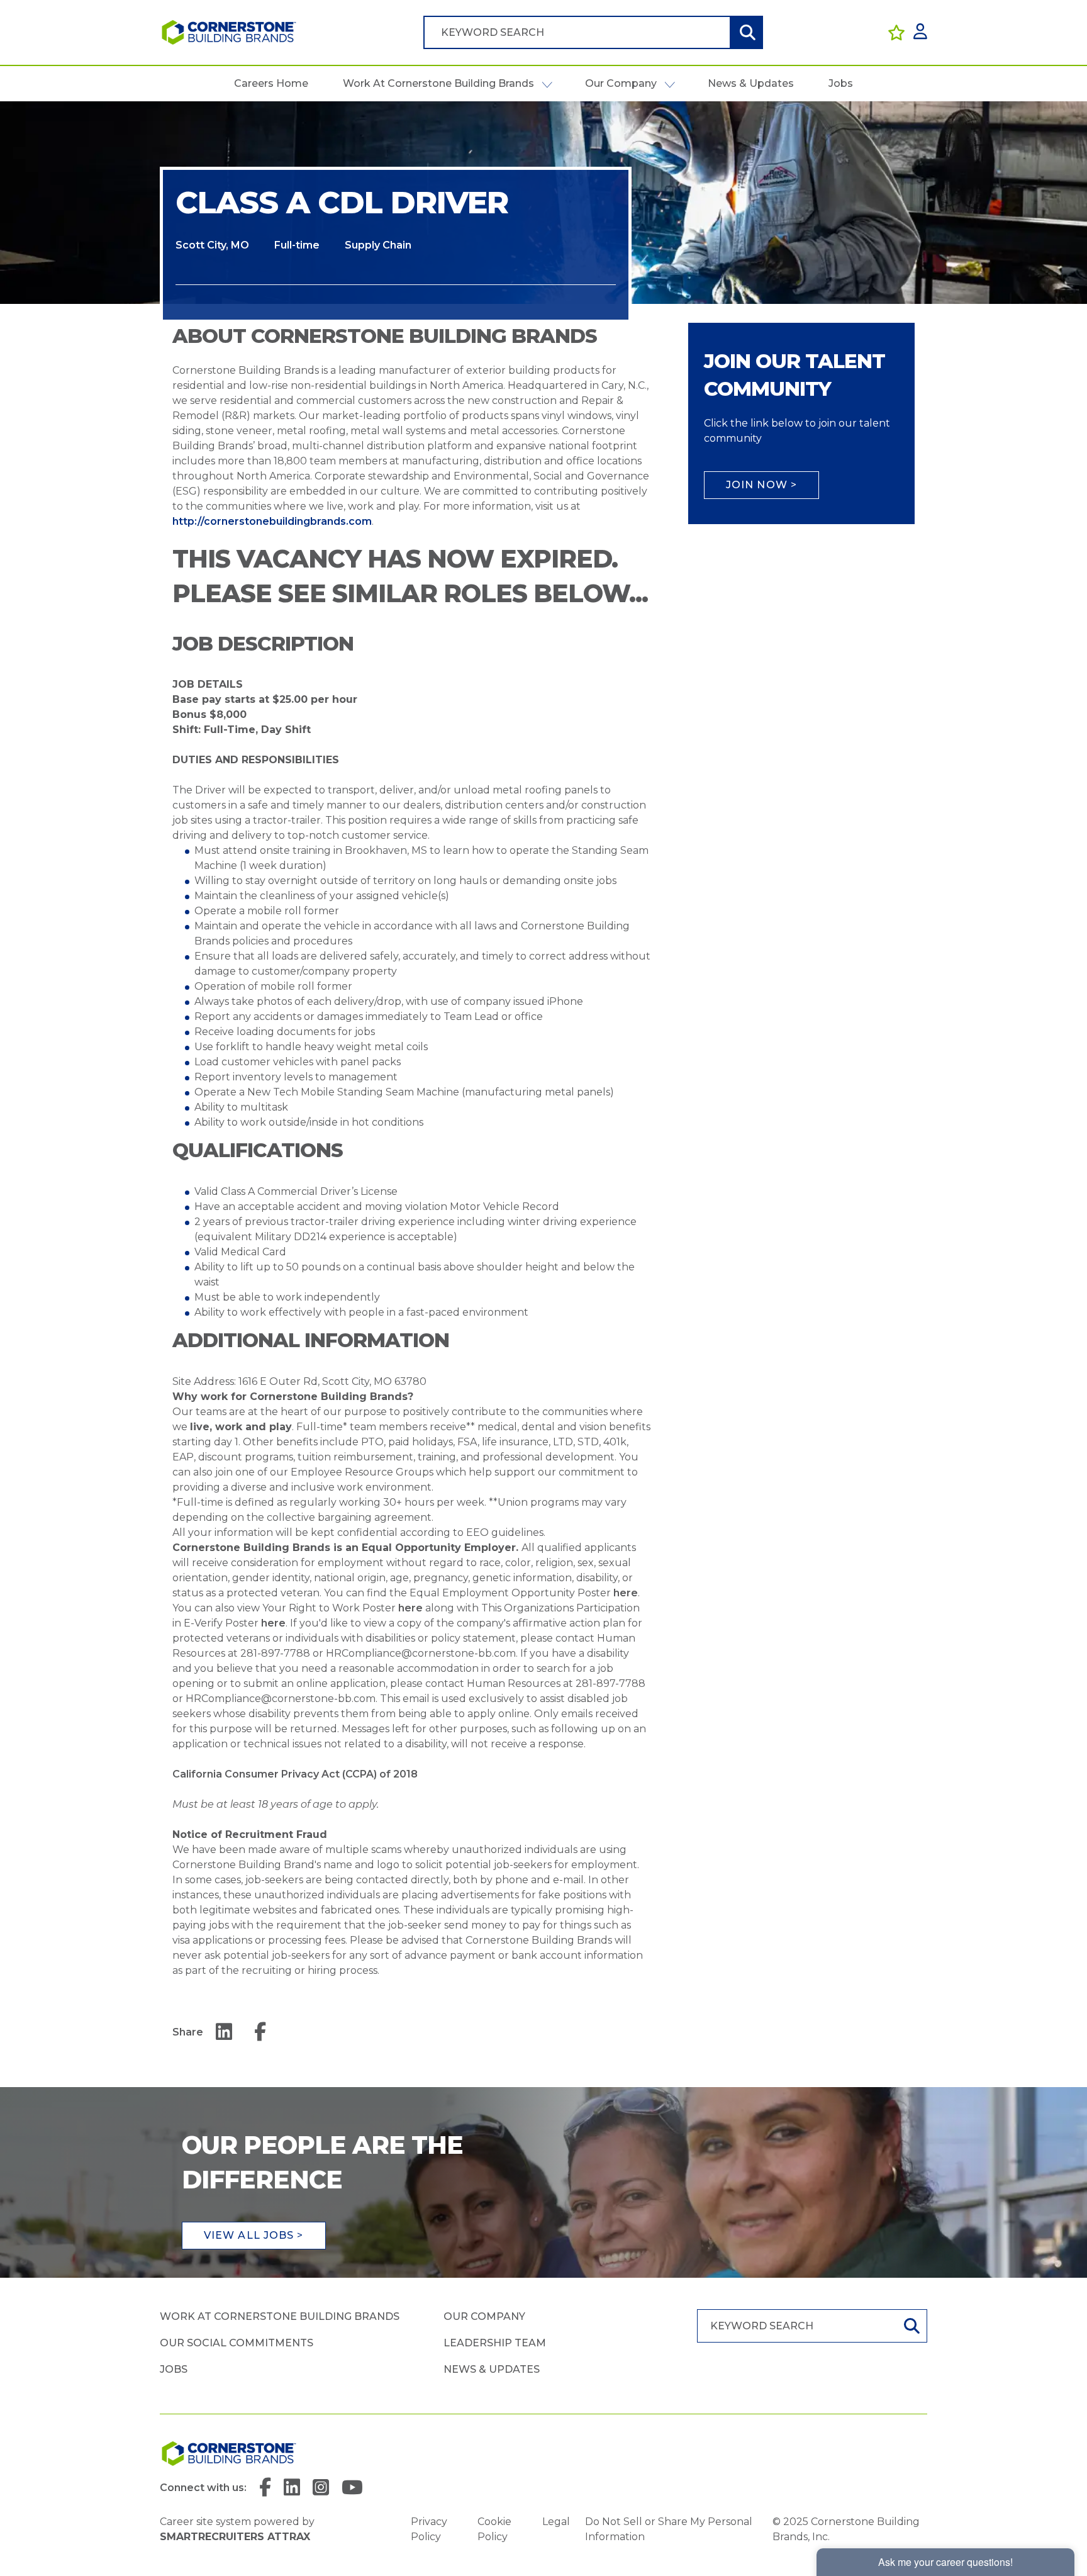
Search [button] (746, 32)
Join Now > (761, 485)
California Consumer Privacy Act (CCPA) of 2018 (295, 1774)
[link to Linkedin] (292, 2488)
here (626, 1593)
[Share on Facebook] (260, 2033)
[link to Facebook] (265, 2488)
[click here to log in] (920, 32)
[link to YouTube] (352, 2488)
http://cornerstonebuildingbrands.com (272, 521)
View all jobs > (254, 2235)
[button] (547, 84)
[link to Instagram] (321, 2488)
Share (188, 2032)
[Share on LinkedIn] (224, 2033)
